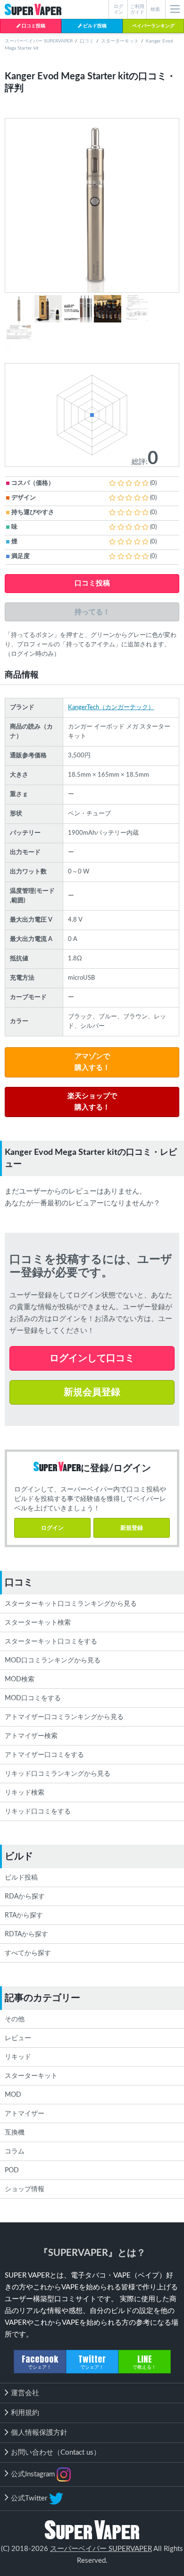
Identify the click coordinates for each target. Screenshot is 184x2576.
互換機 (15, 2133)
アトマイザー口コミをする (44, 1755)
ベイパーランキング (153, 26)
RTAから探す (24, 1915)
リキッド (18, 2057)
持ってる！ (92, 612)
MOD (13, 2095)
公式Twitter (30, 2498)
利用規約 (25, 2413)
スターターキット (120, 41)
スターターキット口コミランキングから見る (71, 1604)
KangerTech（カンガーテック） (111, 708)
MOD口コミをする (33, 1698)
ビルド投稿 (94, 26)
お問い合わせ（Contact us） (56, 2453)
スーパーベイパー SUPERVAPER (39, 41)
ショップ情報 (25, 2189)
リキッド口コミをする (38, 1812)
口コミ (87, 41)
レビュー (18, 2038)
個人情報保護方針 (39, 2433)
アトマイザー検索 (31, 1736)
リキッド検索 (25, 1793)
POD (12, 2170)
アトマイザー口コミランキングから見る (64, 1717)
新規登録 (132, 1528)
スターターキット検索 (38, 1623)
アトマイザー (25, 2114)
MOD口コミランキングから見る (53, 1661)
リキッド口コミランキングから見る (58, 1774)
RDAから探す (25, 1897)
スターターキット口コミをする (51, 1642)
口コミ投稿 (33, 26)
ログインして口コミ (92, 1358)
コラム (15, 2152)
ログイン (52, 1528)
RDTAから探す (26, 1934)
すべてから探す (28, 1953)
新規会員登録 (92, 1392)
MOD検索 (20, 1679)
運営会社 (25, 2393)
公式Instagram (34, 2474)
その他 (15, 2019)
